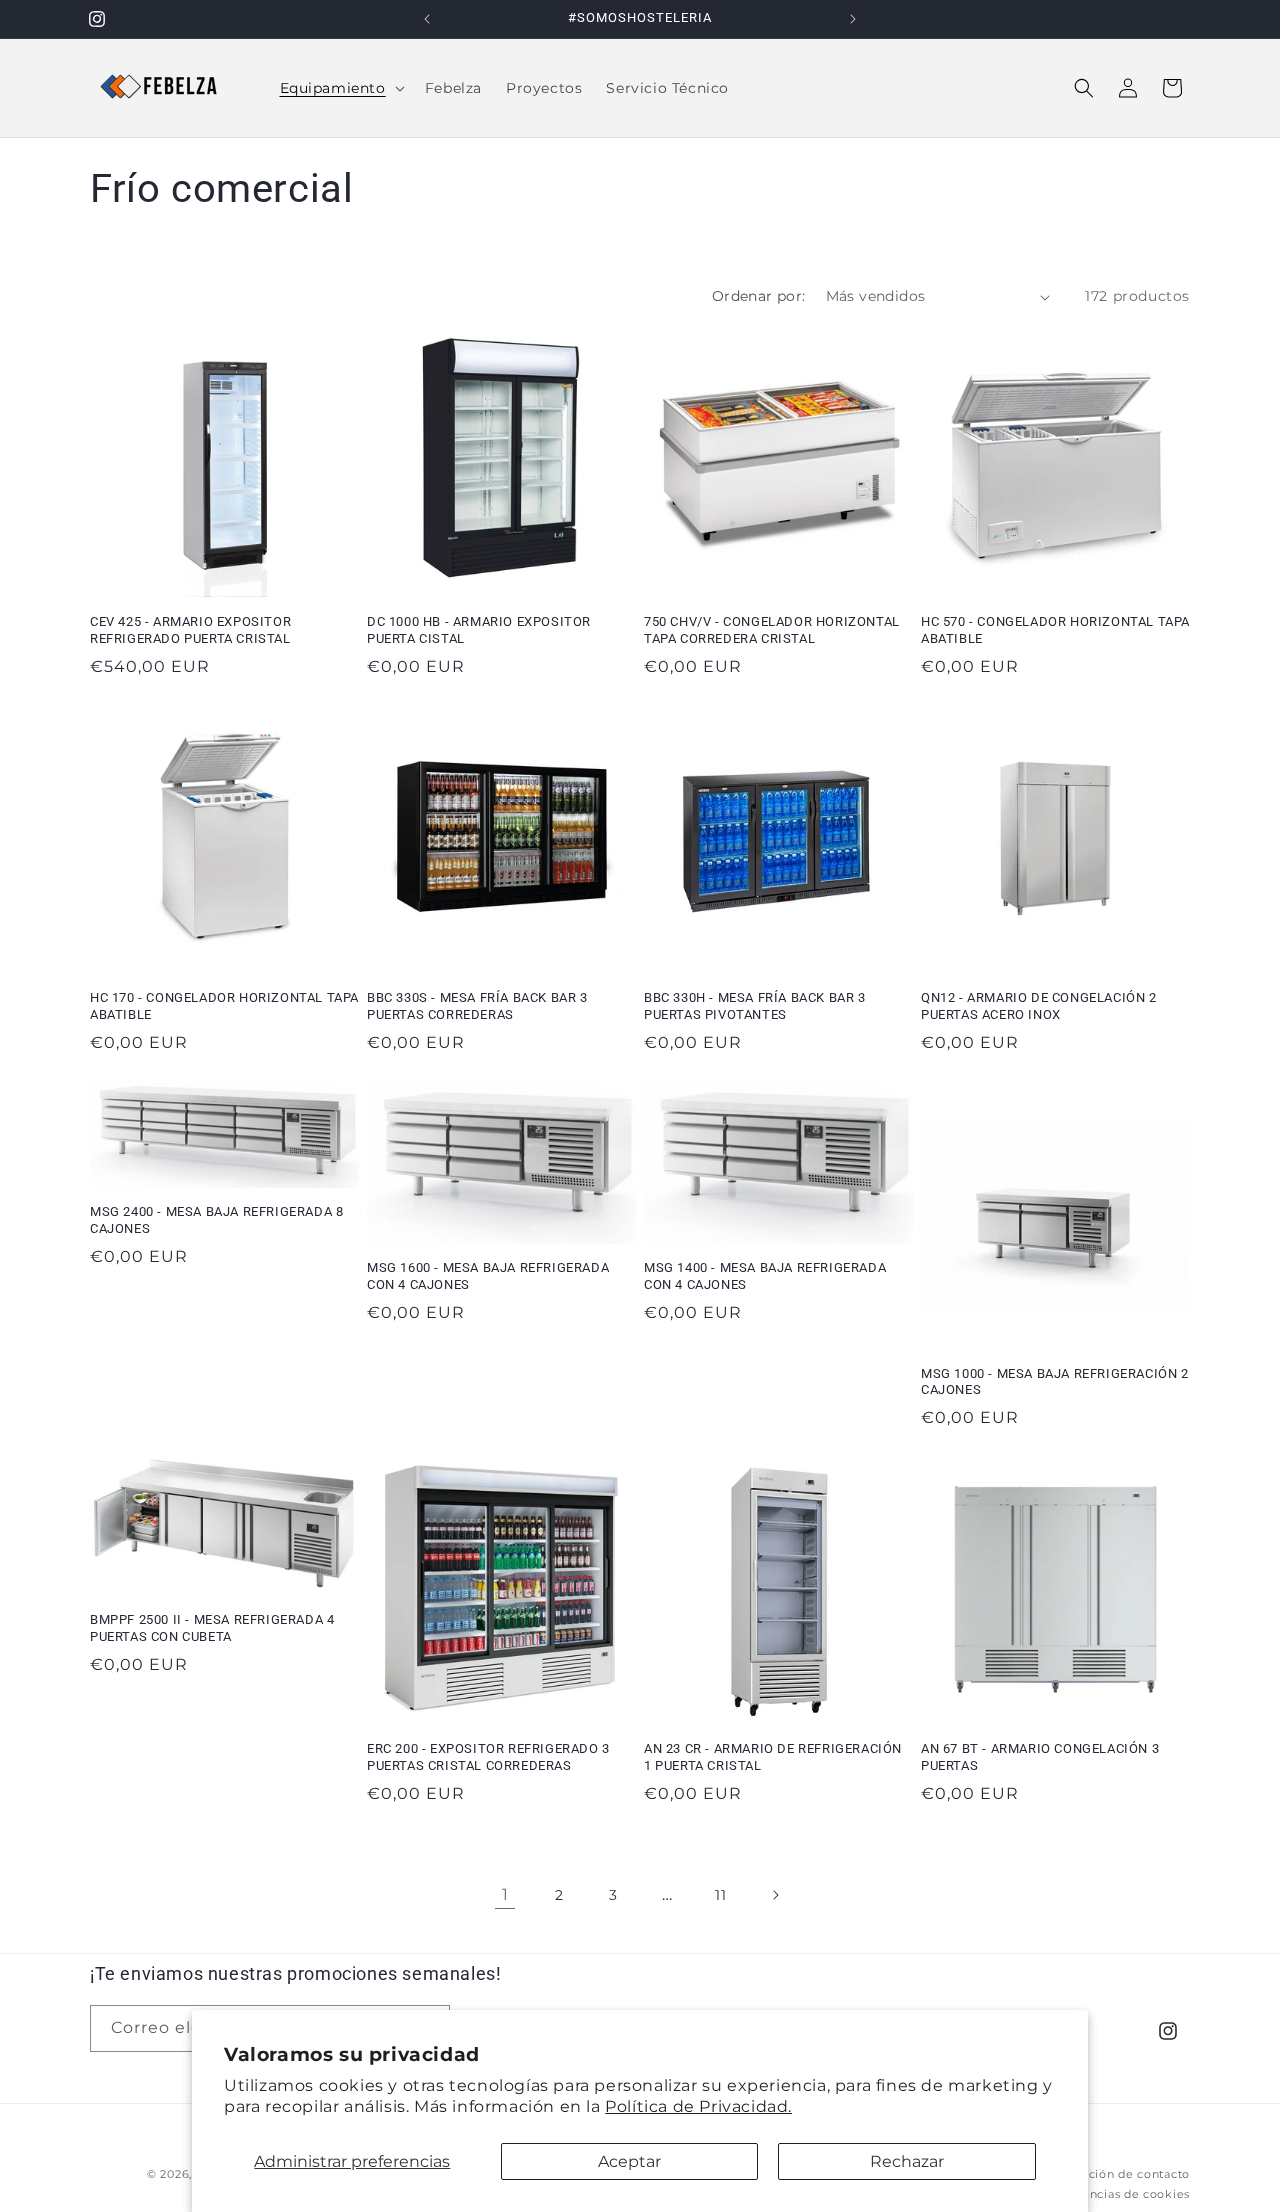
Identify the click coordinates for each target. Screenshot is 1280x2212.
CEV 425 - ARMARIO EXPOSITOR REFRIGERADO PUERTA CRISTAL (190, 630)
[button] (340, 88)
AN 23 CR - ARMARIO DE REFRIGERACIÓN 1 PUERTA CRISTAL (773, 1757)
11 (720, 1895)
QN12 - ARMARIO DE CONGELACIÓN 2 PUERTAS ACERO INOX (1039, 1006)
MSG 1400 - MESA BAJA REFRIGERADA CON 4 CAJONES (765, 1276)
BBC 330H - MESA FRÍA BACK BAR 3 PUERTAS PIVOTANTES (755, 1006)
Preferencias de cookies (1117, 2194)
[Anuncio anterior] (427, 19)
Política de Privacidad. (698, 2106)
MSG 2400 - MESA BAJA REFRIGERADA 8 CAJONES (216, 1220)
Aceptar (629, 2161)
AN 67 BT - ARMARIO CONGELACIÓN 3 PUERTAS (1040, 1757)
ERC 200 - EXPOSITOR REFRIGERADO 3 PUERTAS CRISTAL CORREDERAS (488, 1757)
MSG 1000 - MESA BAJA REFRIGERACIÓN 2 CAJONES (1055, 1382)
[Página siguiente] (775, 1895)
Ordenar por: (759, 296)
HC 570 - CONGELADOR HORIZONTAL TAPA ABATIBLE (1055, 630)
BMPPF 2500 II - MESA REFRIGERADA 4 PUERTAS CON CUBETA (212, 1628)
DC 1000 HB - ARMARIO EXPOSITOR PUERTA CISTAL (479, 630)
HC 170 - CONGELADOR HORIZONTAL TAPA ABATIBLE (224, 1006)
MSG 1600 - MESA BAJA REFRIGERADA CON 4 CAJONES (488, 1276)
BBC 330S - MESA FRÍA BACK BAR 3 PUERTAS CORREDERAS (477, 1006)
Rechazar (907, 2161)
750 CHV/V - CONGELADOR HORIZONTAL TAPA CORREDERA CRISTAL (772, 630)
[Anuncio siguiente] (853, 19)
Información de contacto (1115, 2173)
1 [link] (505, 1894)
